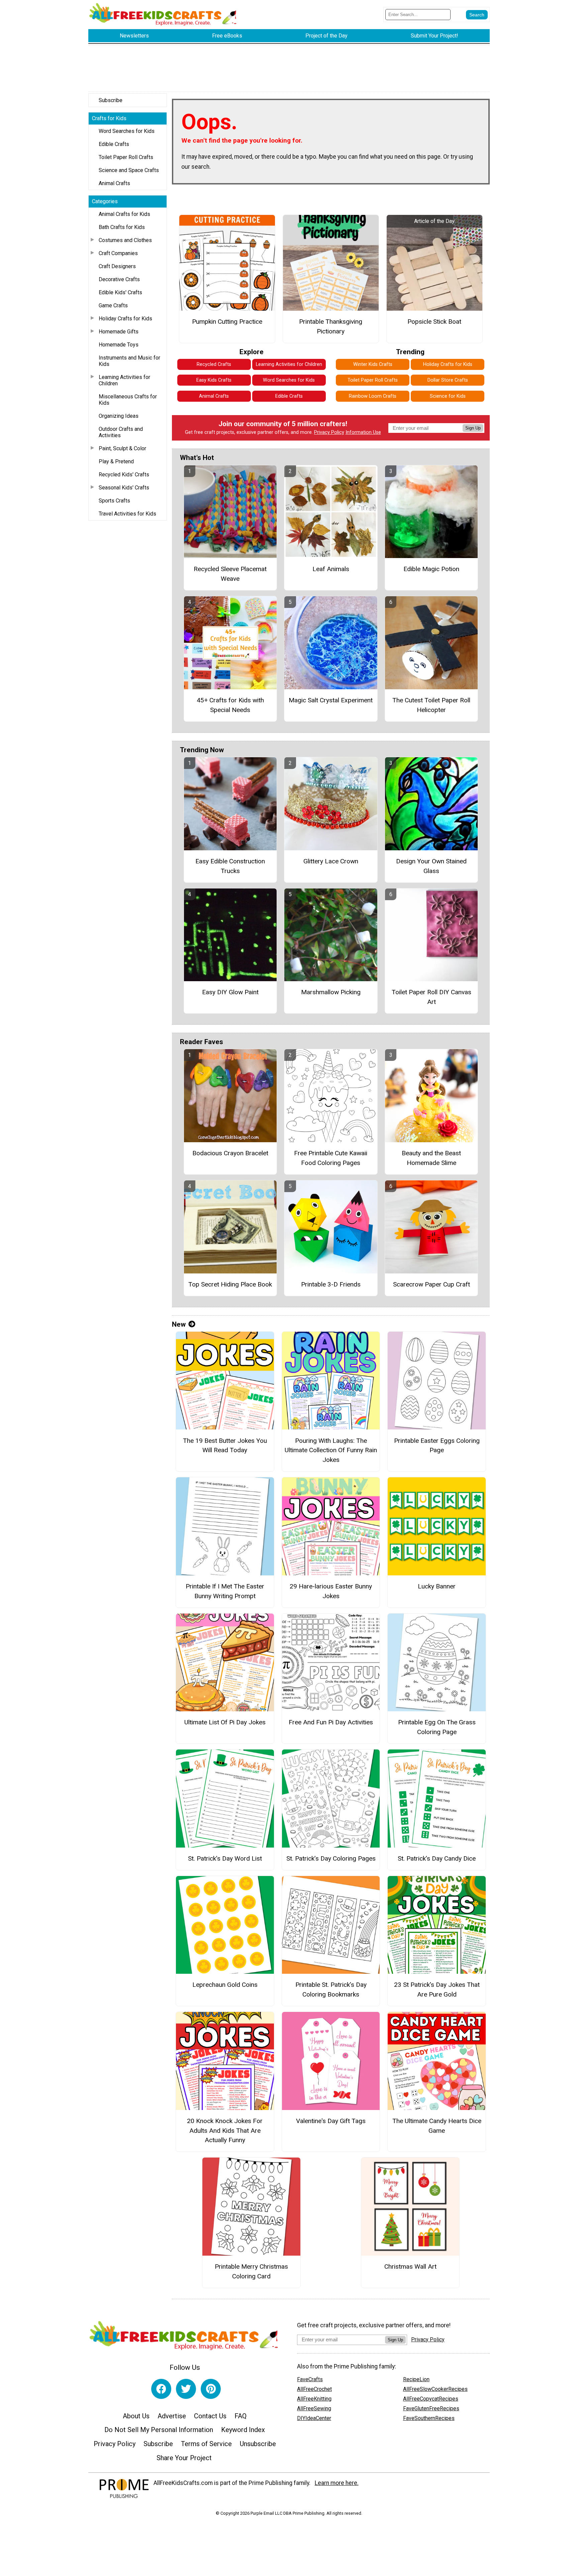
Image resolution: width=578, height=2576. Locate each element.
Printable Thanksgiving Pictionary (331, 326)
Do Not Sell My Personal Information (159, 2430)
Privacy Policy (329, 432)
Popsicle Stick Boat (434, 322)
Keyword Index (243, 2430)
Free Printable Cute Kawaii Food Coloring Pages (331, 1158)
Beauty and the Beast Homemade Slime (431, 1158)
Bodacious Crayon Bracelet (230, 1153)
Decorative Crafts (119, 279)
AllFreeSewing (314, 2408)
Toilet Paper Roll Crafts (126, 157)
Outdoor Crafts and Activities (121, 432)
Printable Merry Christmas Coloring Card (251, 2271)
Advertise (172, 2416)
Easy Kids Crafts (214, 380)
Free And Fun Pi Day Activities (331, 1722)
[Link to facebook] (161, 2389)
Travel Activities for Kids (127, 514)
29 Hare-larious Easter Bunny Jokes (331, 1591)
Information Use (363, 432)
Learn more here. (337, 2483)
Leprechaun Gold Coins (225, 1985)
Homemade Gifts (119, 332)
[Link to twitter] (186, 2389)
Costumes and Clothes (125, 240)
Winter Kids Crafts (373, 364)
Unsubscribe (258, 2444)
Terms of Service (206, 2444)
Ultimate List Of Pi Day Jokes (225, 1722)
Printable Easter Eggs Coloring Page (437, 1446)
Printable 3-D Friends (331, 1284)
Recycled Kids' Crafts (124, 475)
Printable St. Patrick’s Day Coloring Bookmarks (331, 1989)
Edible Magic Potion (431, 569)
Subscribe (111, 100)
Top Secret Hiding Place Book (230, 1284)
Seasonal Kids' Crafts (124, 488)
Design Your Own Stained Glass (431, 866)
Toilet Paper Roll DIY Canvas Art (431, 997)
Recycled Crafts (214, 364)
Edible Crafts (114, 144)
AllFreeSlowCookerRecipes (435, 2389)
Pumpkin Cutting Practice (227, 322)
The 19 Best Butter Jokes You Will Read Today (225, 1446)
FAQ (240, 2416)
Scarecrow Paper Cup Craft (431, 1284)
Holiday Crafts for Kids (125, 319)
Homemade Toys (119, 345)
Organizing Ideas (119, 416)
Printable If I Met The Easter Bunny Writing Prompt (225, 1591)
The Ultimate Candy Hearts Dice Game (437, 2126)
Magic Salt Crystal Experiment (331, 700)
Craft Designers (117, 266)
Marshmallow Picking (331, 992)
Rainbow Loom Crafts (373, 396)
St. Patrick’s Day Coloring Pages (331, 1858)
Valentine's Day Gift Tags (331, 2121)
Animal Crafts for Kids (124, 214)
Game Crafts (113, 305)
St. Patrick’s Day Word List (225, 1858)
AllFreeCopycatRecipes (431, 2399)
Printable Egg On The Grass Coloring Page (437, 1727)
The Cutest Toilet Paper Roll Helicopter (431, 705)
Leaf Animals (331, 569)
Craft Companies (118, 253)
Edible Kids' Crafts (120, 292)
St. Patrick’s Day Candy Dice (437, 1858)
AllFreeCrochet (314, 2389)
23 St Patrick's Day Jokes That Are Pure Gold (437, 1989)
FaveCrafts (310, 2379)
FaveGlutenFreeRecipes (431, 2408)
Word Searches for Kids (127, 131)
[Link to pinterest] (211, 2389)
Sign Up (473, 428)
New (179, 1324)
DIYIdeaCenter (314, 2418)
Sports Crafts (114, 501)
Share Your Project (184, 2458)
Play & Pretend (116, 461)
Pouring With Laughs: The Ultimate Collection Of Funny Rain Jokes (331, 1450)
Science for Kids (448, 396)
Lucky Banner (437, 1586)
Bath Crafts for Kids (122, 227)
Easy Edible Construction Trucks (230, 866)
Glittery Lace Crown (331, 861)
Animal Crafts (114, 183)
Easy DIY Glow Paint (230, 992)
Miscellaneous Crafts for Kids (128, 400)
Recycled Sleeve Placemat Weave (230, 574)
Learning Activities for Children (124, 380)
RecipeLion (416, 2379)
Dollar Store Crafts (448, 380)
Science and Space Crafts (129, 170)
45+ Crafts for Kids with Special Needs (230, 705)
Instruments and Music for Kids (129, 361)
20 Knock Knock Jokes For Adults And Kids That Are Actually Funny (225, 2131)
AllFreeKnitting (314, 2399)
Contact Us (210, 2416)
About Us (136, 2416)
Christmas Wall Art (410, 2267)
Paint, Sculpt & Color (122, 448)
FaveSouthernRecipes (429, 2418)
